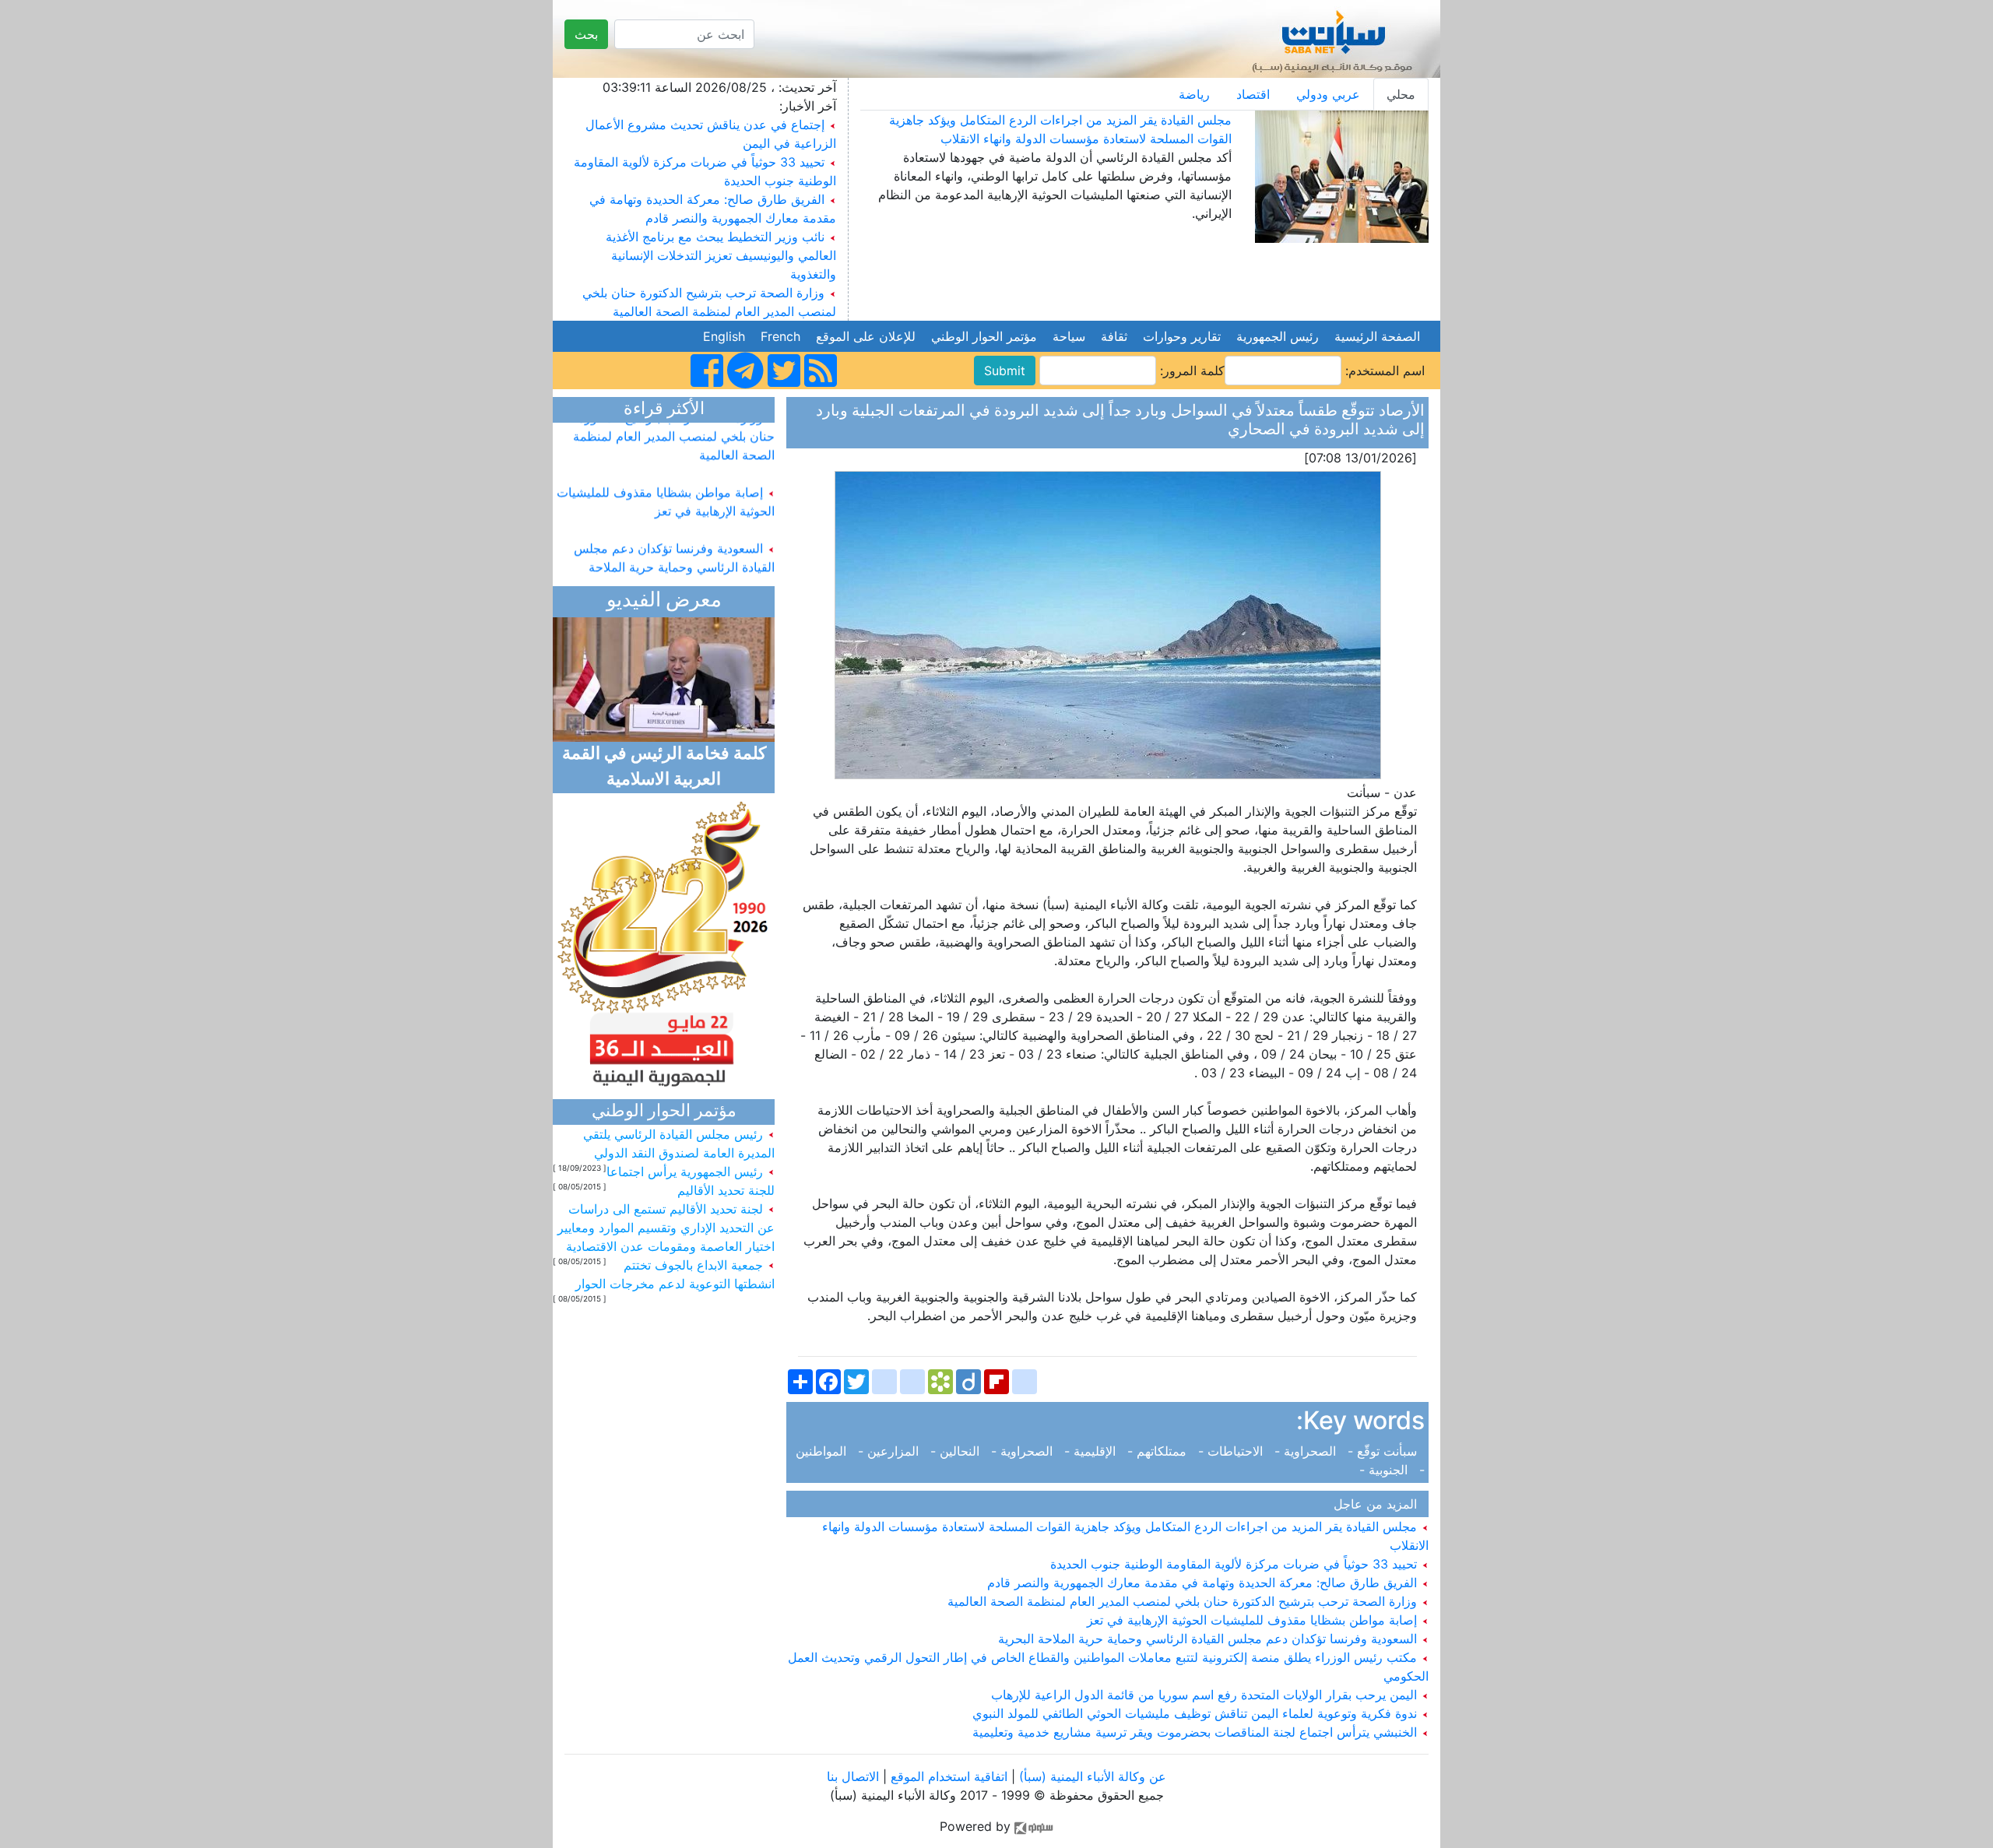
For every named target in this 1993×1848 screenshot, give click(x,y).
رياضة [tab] (1194, 94)
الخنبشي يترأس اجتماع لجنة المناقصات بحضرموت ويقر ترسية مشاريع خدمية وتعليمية (1197, 1732)
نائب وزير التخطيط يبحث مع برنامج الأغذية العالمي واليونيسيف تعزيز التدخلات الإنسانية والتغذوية (721, 255)
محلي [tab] (1401, 94)
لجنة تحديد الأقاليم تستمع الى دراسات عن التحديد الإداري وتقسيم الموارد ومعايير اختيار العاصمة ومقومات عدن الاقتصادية (666, 1228)
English (724, 336)
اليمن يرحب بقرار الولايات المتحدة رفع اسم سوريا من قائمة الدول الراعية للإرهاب (1206, 1695)
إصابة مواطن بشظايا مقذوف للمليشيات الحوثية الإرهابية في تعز (1254, 1620)
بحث (586, 34)
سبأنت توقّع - (1384, 1451)
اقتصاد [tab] (1253, 94)
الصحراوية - (1307, 1451)
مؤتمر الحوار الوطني (984, 336)
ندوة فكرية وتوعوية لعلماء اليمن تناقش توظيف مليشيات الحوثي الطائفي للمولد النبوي (1197, 1713)
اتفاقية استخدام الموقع (949, 1776)
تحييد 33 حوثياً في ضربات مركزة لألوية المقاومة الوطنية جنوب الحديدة (1236, 1564)
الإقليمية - (1092, 1451)
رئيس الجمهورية (1278, 336)
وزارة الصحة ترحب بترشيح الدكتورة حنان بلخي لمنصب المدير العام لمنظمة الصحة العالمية (1184, 1601)
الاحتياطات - (1232, 1451)
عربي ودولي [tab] (1328, 94)
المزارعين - (890, 1451)
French (780, 336)
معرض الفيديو (664, 601)
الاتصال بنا (853, 1776)
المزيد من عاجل (1379, 1504)
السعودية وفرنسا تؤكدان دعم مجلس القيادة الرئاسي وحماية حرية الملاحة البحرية (1209, 1639)
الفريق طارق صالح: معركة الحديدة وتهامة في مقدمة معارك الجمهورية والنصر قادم (1204, 1583)
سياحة (1069, 336)
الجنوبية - (1387, 1470)
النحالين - (957, 1451)
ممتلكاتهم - (1159, 1451)
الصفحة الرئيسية (1377, 336)
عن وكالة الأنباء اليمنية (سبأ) (1091, 1776)
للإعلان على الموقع (866, 336)
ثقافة (1114, 336)
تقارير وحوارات (1182, 336)
